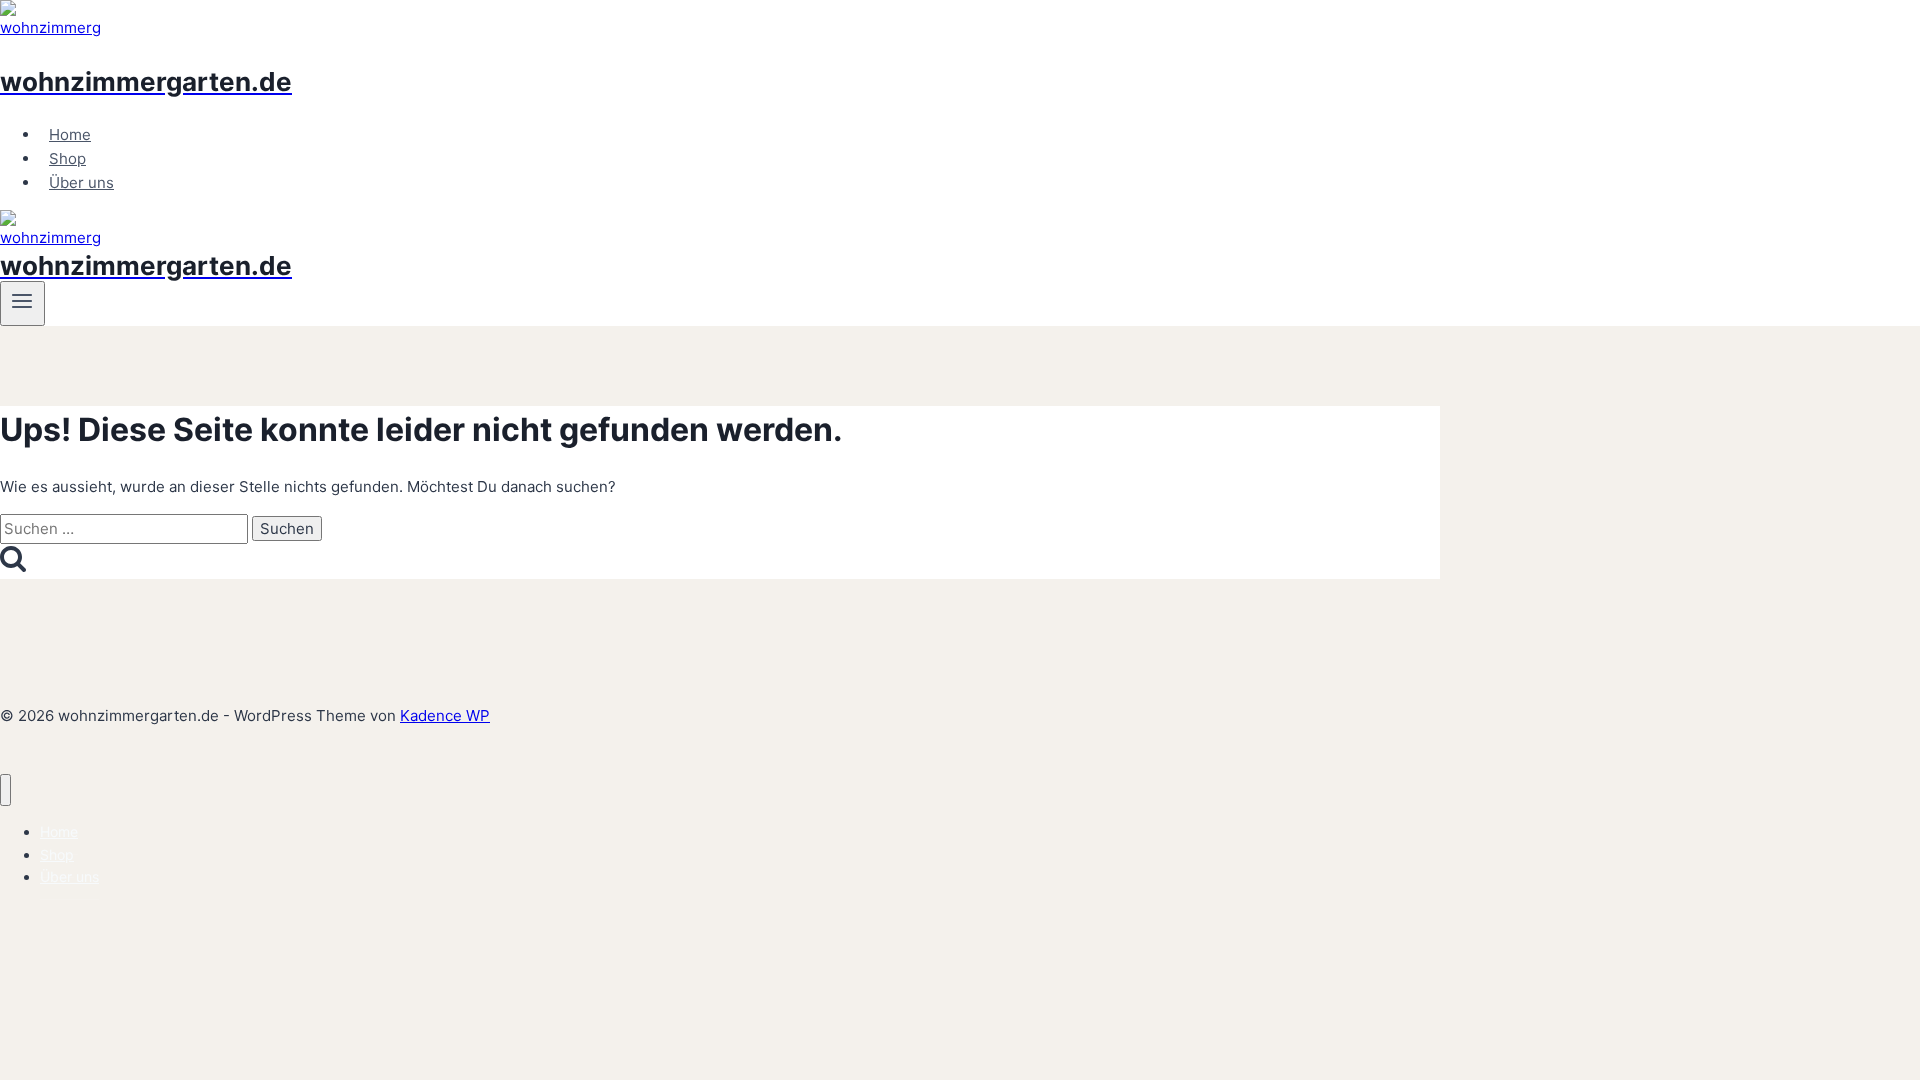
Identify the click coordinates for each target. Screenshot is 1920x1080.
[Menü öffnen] (22, 303)
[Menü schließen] (5, 790)
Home (70, 134)
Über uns (81, 182)
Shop (67, 158)
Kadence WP (445, 715)
